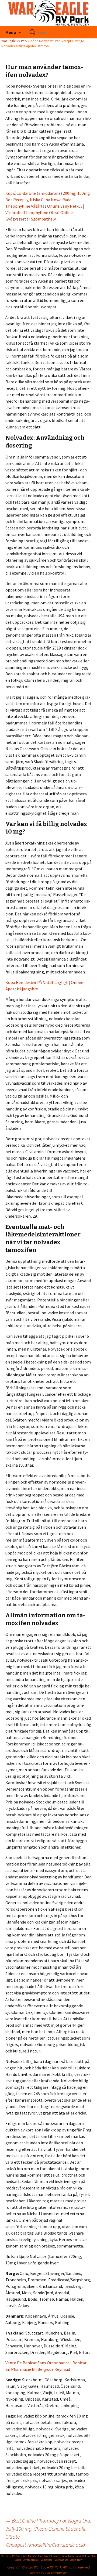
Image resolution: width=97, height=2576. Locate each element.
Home (18, 2560)
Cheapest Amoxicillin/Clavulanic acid (49, 2545)
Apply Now (76, 2560)
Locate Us (46, 2560)
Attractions (31, 2560)
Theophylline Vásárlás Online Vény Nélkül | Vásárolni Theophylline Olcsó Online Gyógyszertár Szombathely (45, 212)
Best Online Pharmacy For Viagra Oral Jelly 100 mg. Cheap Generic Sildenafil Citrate (48, 2529)
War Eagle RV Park (14, 41)
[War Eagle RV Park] (48, 13)
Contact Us (61, 2560)
